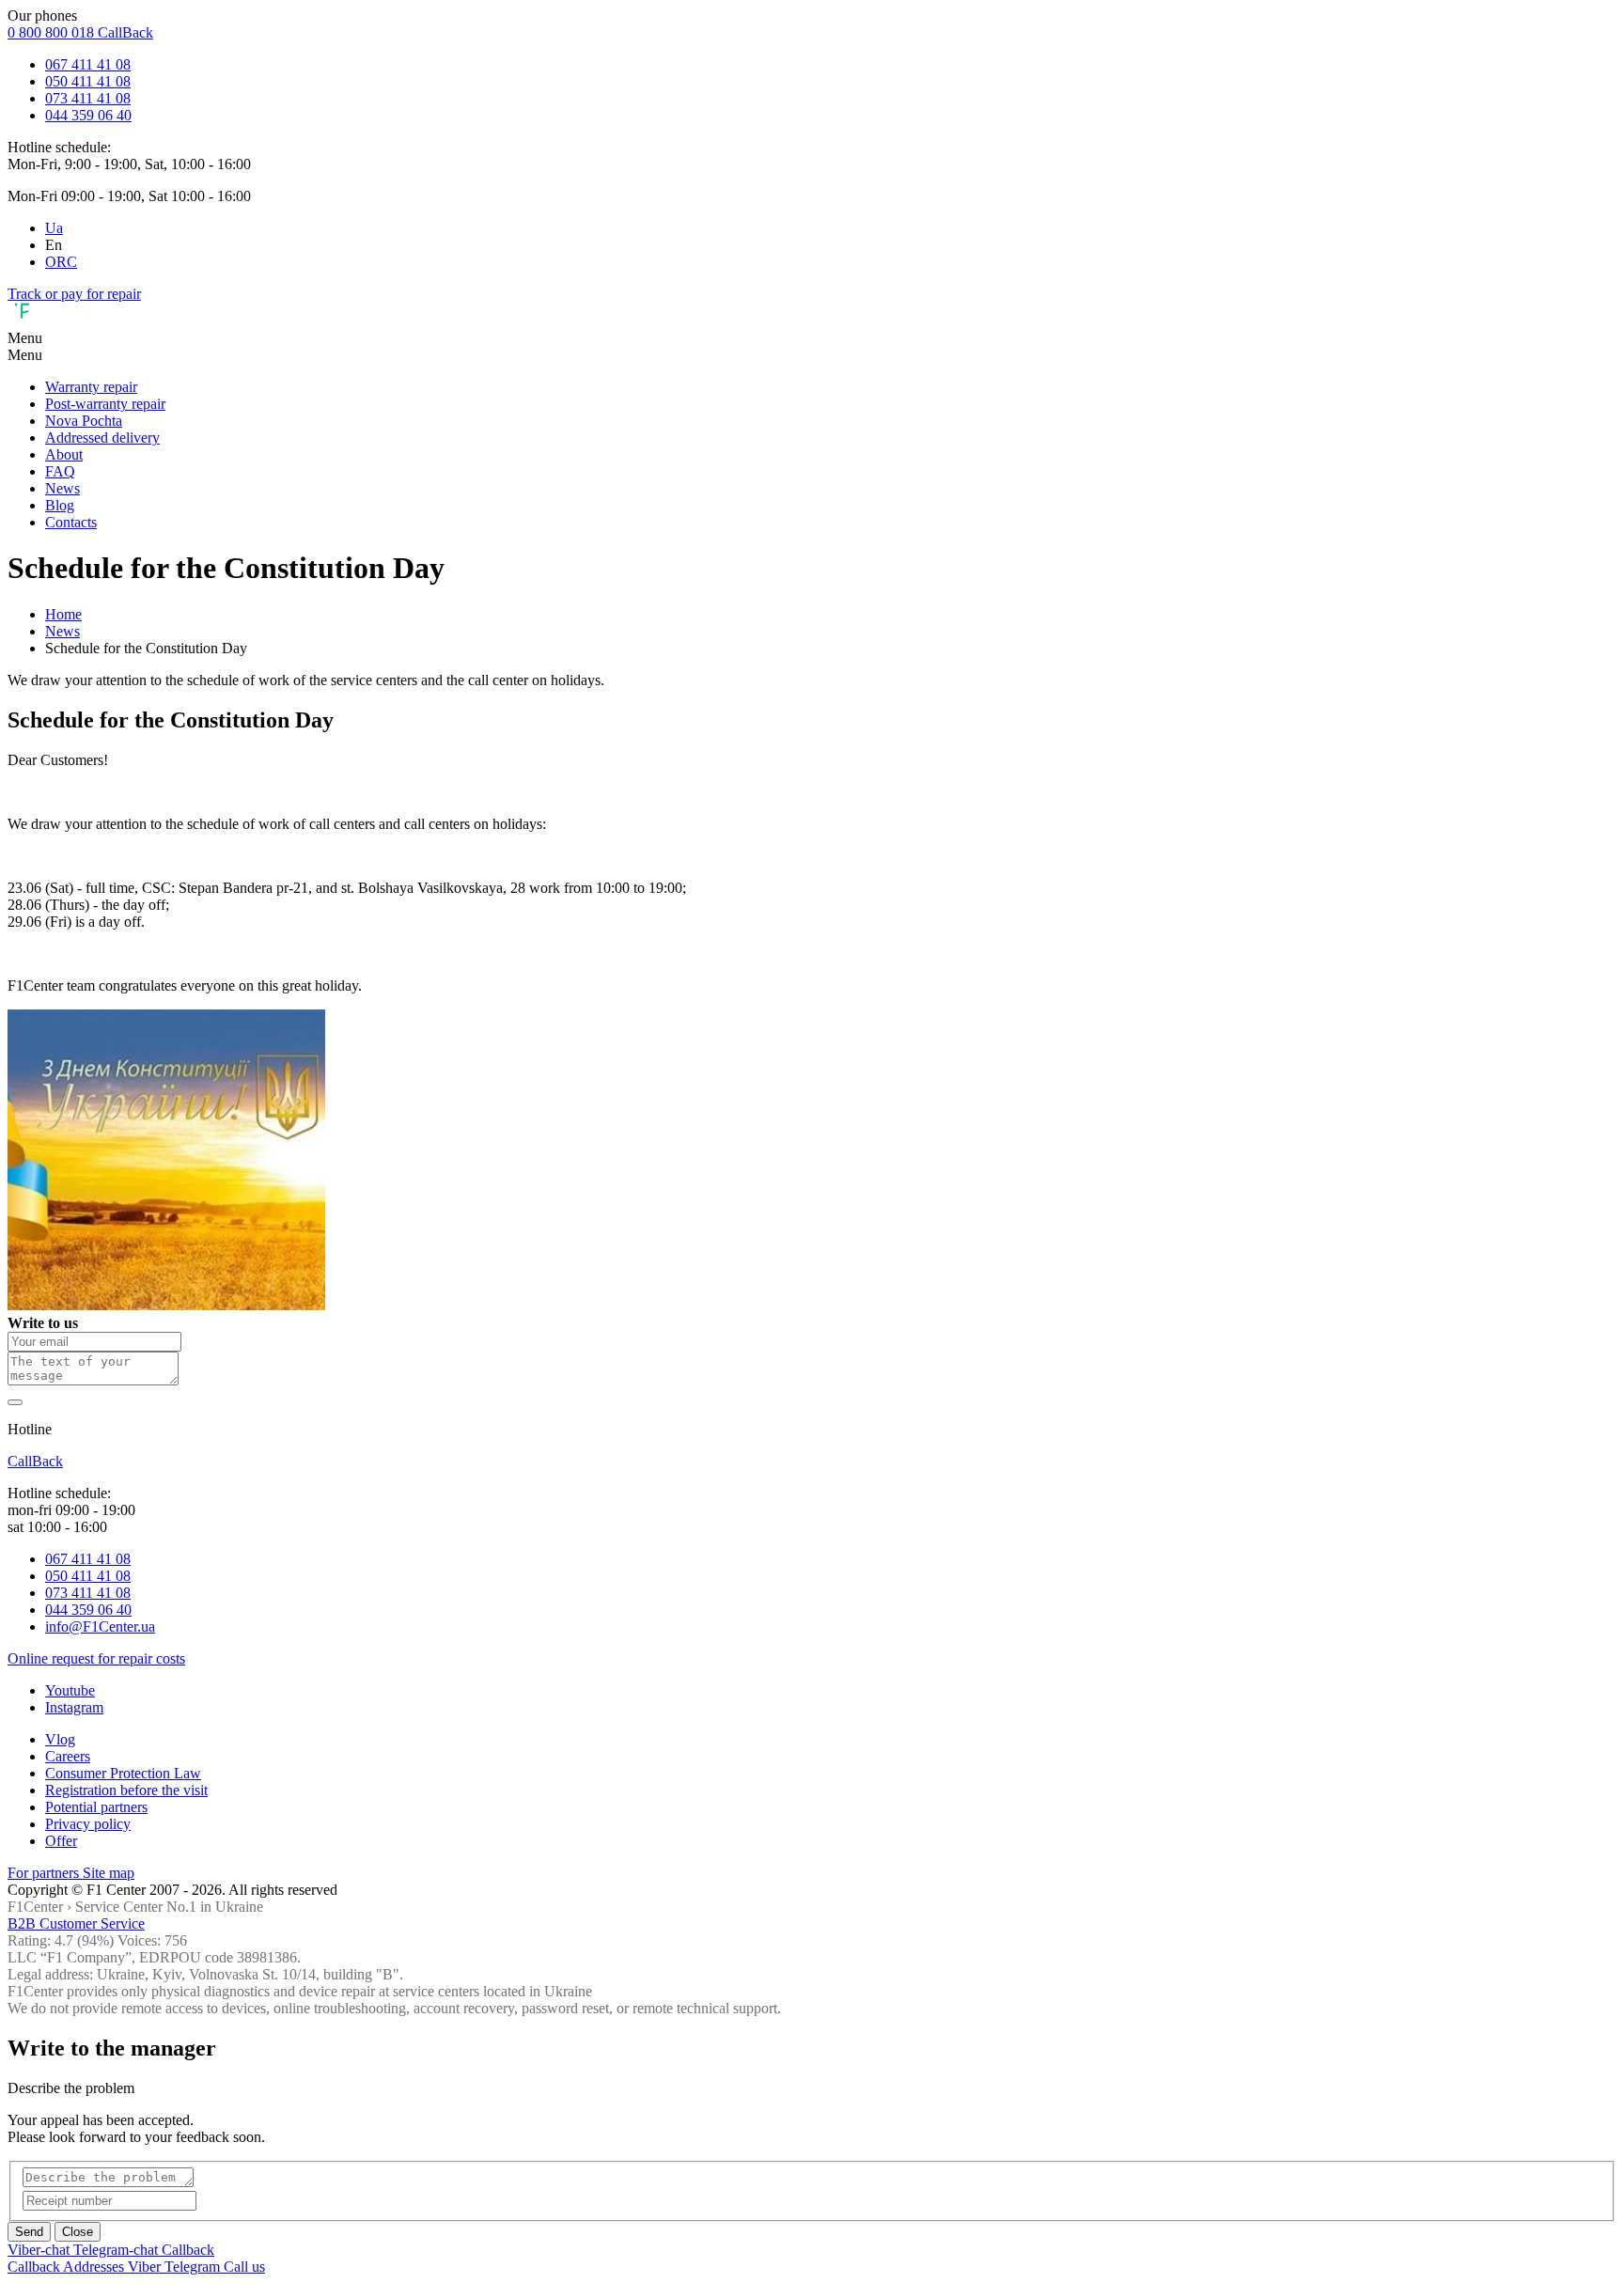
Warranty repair (91, 387)
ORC (61, 262)
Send (29, 2232)
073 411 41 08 (88, 98)
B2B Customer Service (76, 1923)
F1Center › (39, 1907)
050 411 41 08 (88, 81)
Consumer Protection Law (123, 1773)
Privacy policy (88, 1824)
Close (78, 2232)
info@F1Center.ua (100, 1626)
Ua (54, 228)
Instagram (74, 1707)
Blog (60, 505)
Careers (68, 1756)
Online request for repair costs (96, 1658)
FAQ (60, 471)
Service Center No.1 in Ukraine (169, 1907)
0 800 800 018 (53, 32)
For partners (45, 1873)
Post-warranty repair (105, 404)
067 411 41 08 (88, 64)
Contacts (71, 522)
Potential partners (96, 1807)
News (62, 488)
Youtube (70, 1690)
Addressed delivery (102, 438)
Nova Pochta (84, 421)
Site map (109, 1873)
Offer (61, 1841)
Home (63, 614)
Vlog (60, 1739)
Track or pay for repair (74, 294)
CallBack (125, 32)
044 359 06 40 (88, 115)
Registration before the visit (126, 1790)
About (64, 454)
